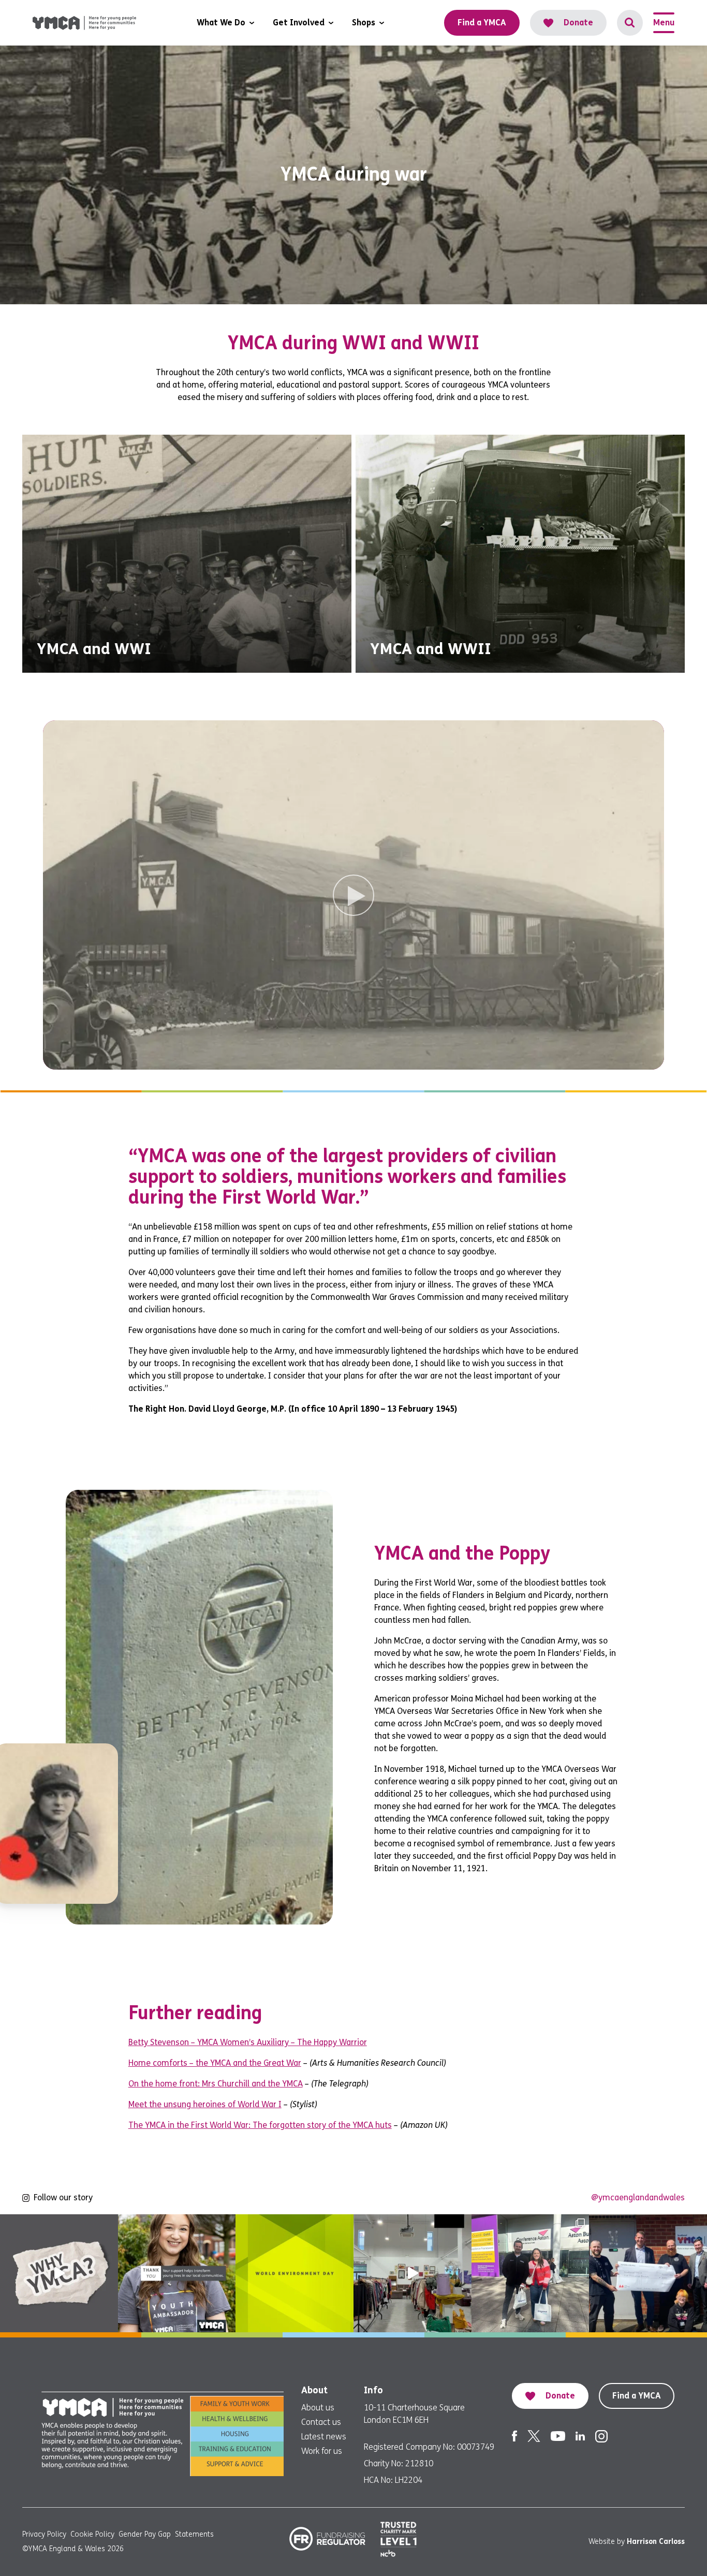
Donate (578, 23)
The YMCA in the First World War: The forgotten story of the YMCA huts (260, 2125)
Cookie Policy (92, 2534)
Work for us (322, 2451)
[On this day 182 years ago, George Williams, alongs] (59, 2273)
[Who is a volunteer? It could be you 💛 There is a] (413, 2273)
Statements (194, 2534)
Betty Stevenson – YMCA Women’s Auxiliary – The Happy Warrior (248, 2042)
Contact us (321, 2422)
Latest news (324, 2437)
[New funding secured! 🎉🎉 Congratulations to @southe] (648, 2273)
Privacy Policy (44, 2534)
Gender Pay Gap (145, 2534)
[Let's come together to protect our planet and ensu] (294, 2273)
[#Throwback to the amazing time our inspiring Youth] (531, 2273)
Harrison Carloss (656, 2542)
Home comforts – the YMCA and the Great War (215, 2063)
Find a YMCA (637, 2396)
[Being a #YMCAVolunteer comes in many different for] (177, 2273)
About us (318, 2408)
